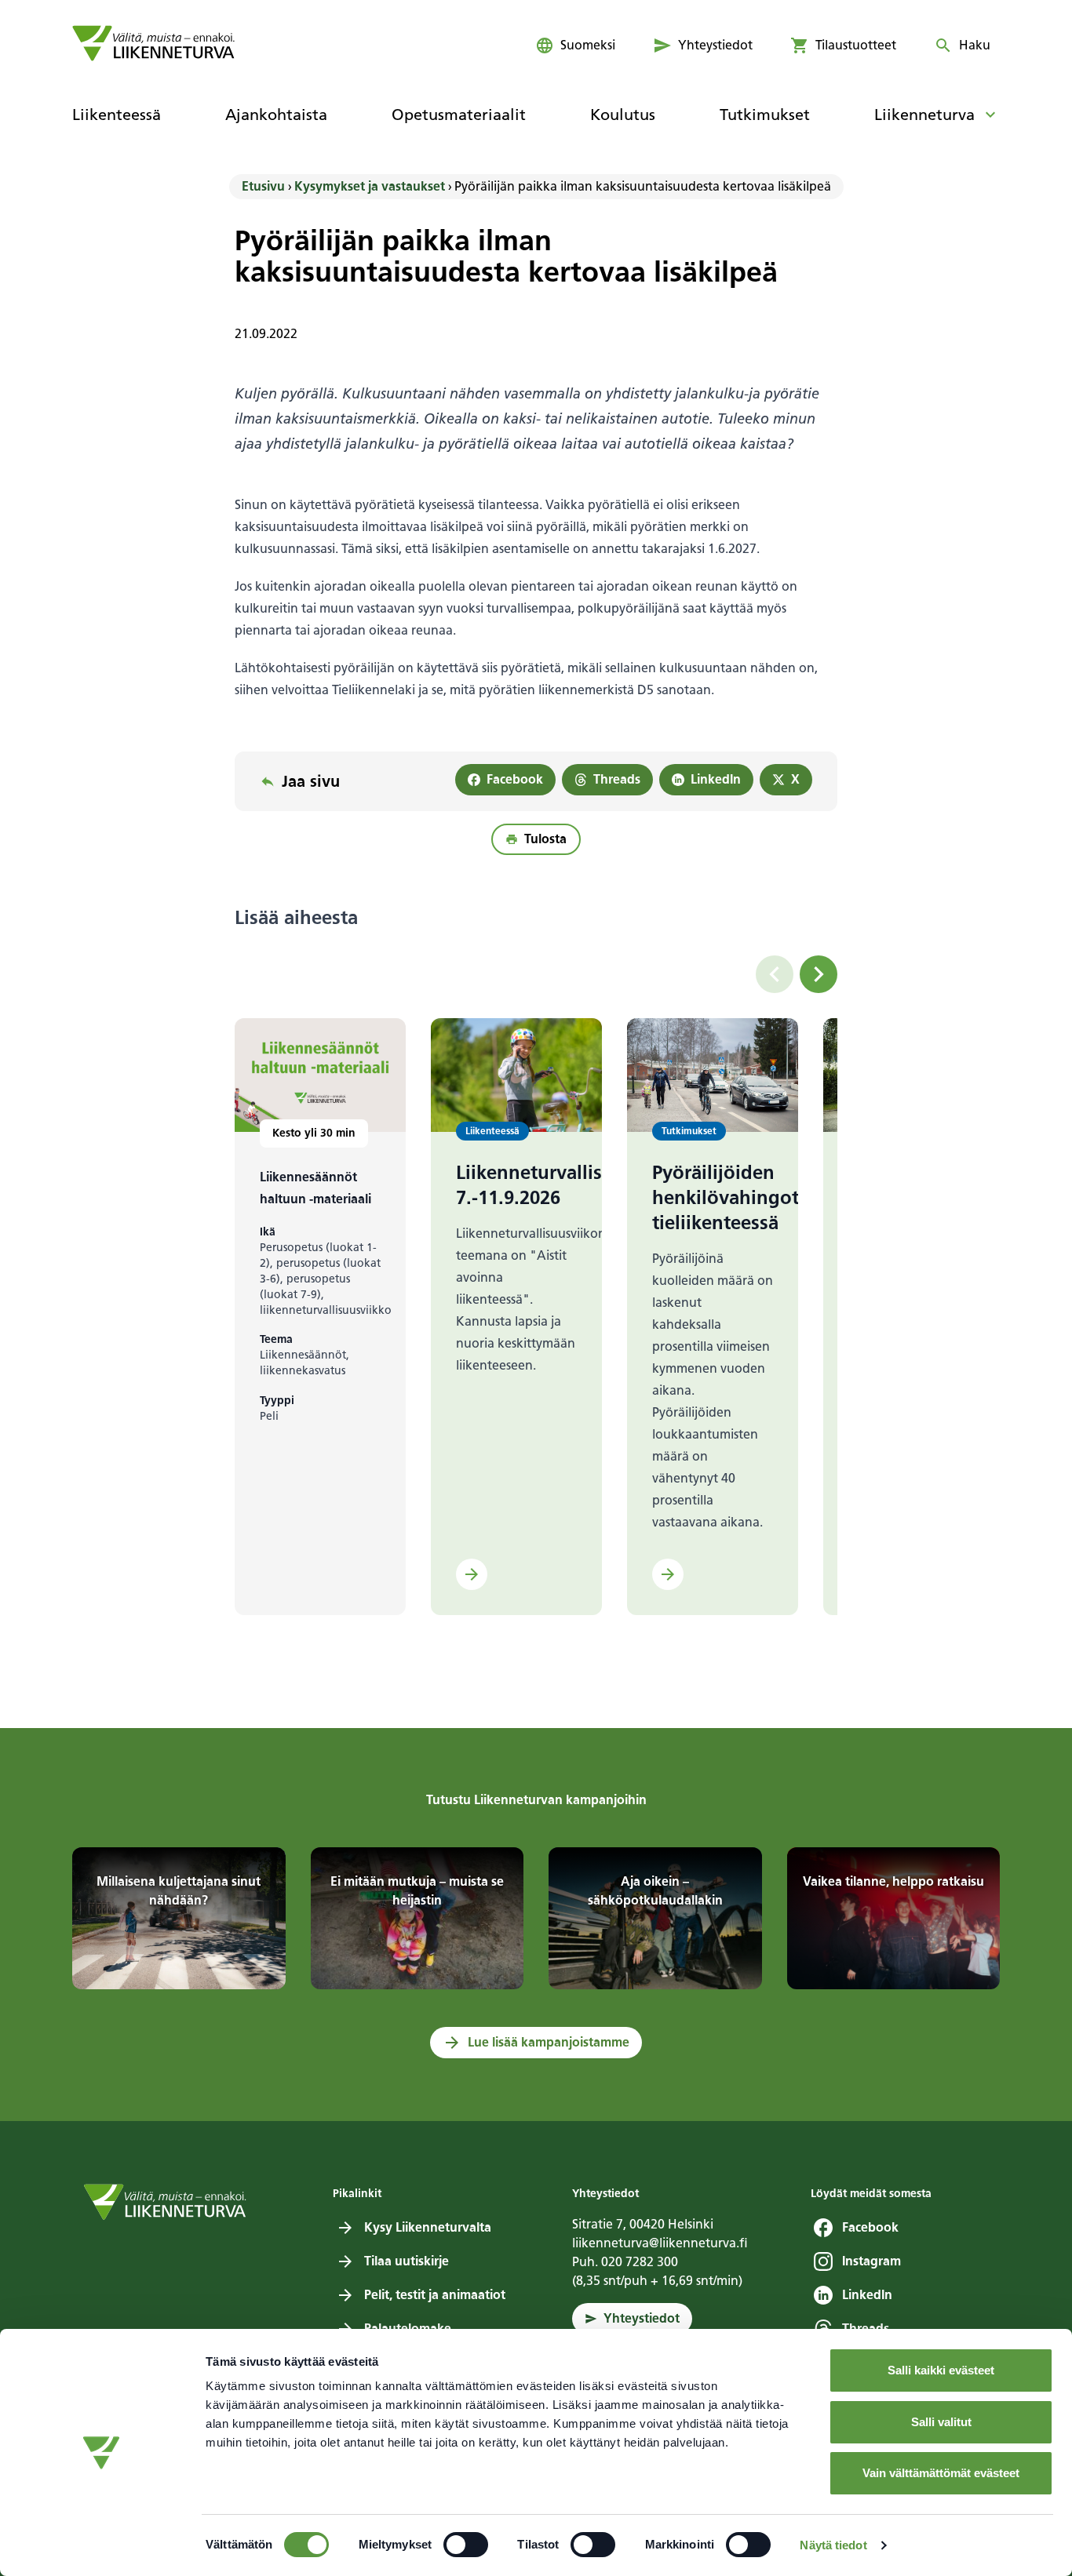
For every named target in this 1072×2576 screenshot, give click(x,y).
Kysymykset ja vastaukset (370, 186)
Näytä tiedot (833, 2545)
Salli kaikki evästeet (941, 2370)
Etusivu (263, 186)
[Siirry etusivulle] (153, 43)
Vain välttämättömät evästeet (941, 2473)
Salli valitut (941, 2422)
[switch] (466, 2545)
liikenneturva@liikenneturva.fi (660, 2243)
